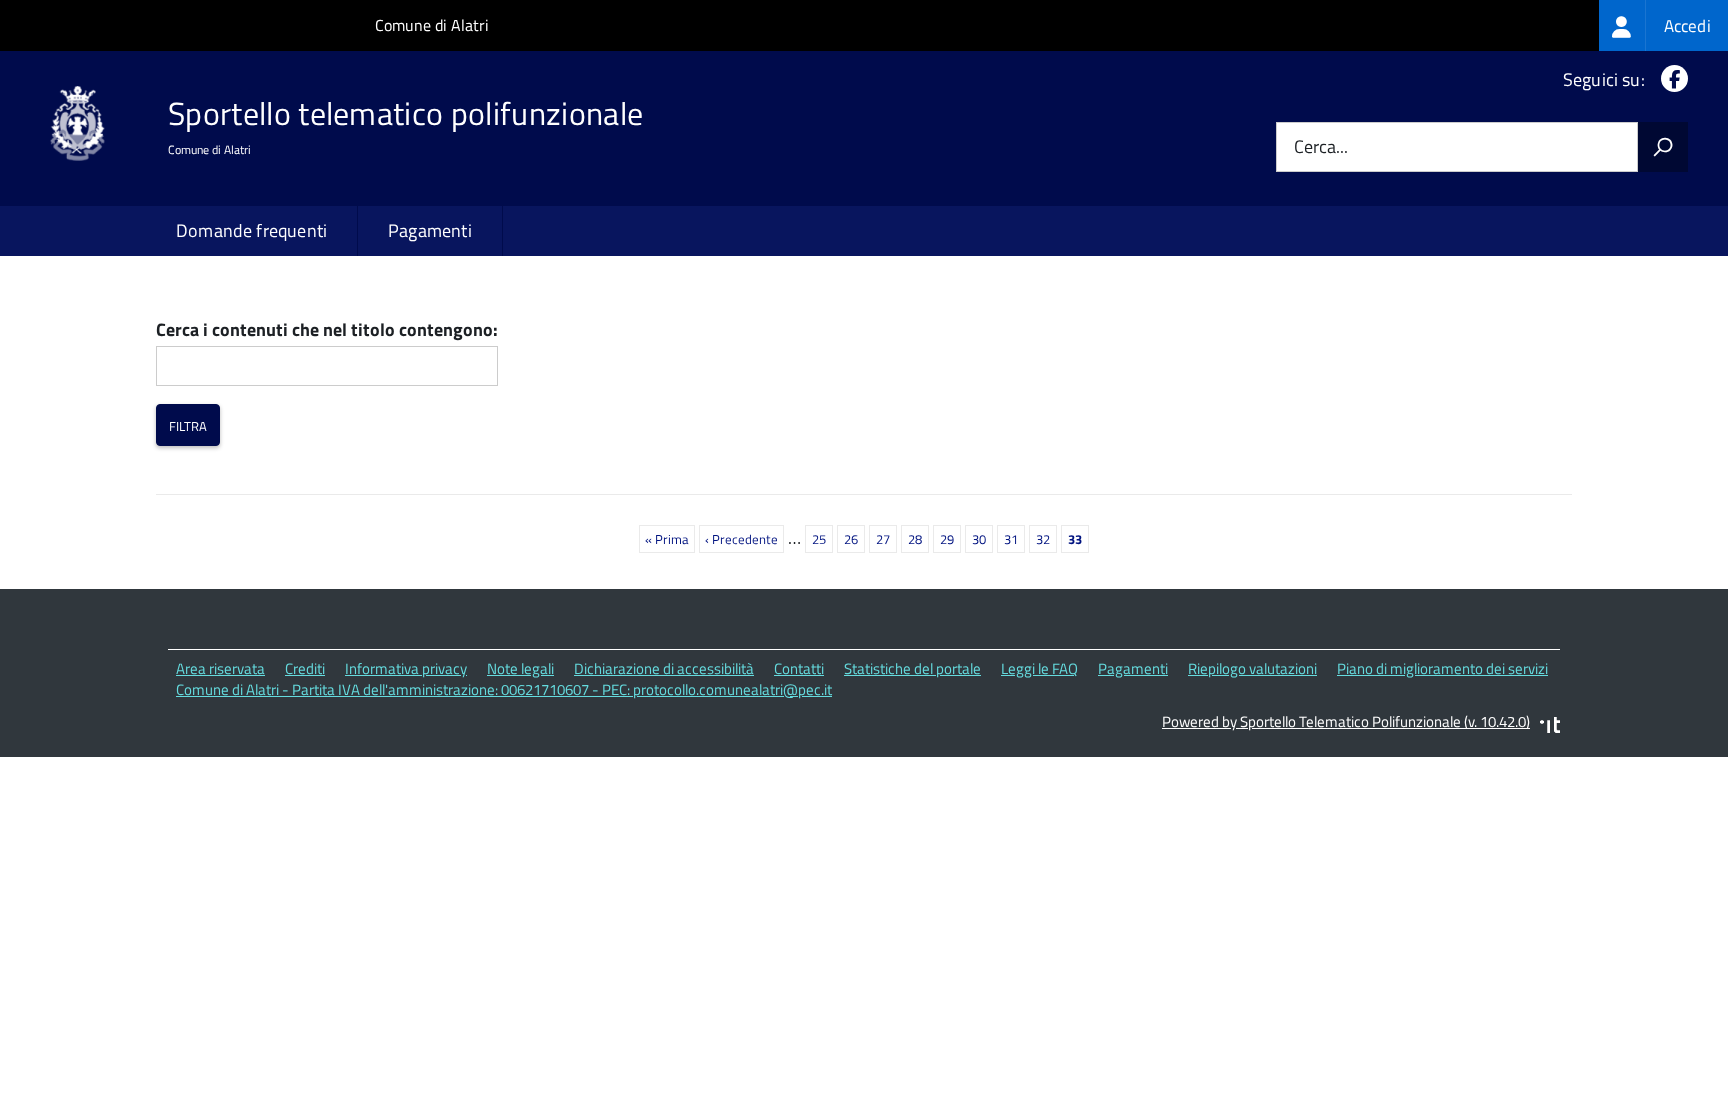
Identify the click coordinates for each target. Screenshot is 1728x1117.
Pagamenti (430, 230)
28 (918, 539)
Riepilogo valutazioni (1252, 668)
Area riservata (220, 668)
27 (886, 539)
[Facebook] (1670, 79)
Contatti (799, 668)
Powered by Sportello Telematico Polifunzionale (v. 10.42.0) (1346, 721)
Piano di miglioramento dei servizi (1442, 668)
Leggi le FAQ (1039, 668)
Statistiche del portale (912, 668)
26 (854, 539)
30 (982, 539)
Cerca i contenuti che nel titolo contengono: (327, 330)
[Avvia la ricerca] (1663, 147)
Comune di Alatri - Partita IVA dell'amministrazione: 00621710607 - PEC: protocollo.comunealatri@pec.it (504, 689)
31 (1014, 539)
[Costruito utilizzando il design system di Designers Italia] (1550, 727)
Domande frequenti (251, 230)
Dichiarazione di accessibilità (664, 668)
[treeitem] (1663, 25)
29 (950, 539)
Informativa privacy (406, 668)
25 (822, 539)
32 (1046, 539)
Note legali (520, 668)
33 (1078, 541)
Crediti (305, 668)
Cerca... (1321, 147)
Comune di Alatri (432, 25)
